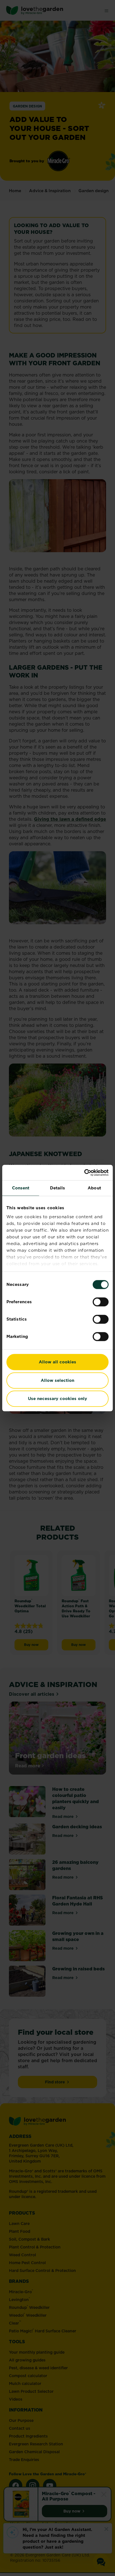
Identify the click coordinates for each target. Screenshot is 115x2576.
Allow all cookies (57, 1362)
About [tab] (94, 1188)
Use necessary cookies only (57, 1398)
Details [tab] (58, 1188)
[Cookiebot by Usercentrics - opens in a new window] (84, 1173)
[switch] (101, 1302)
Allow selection (57, 1380)
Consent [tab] (21, 1188)
